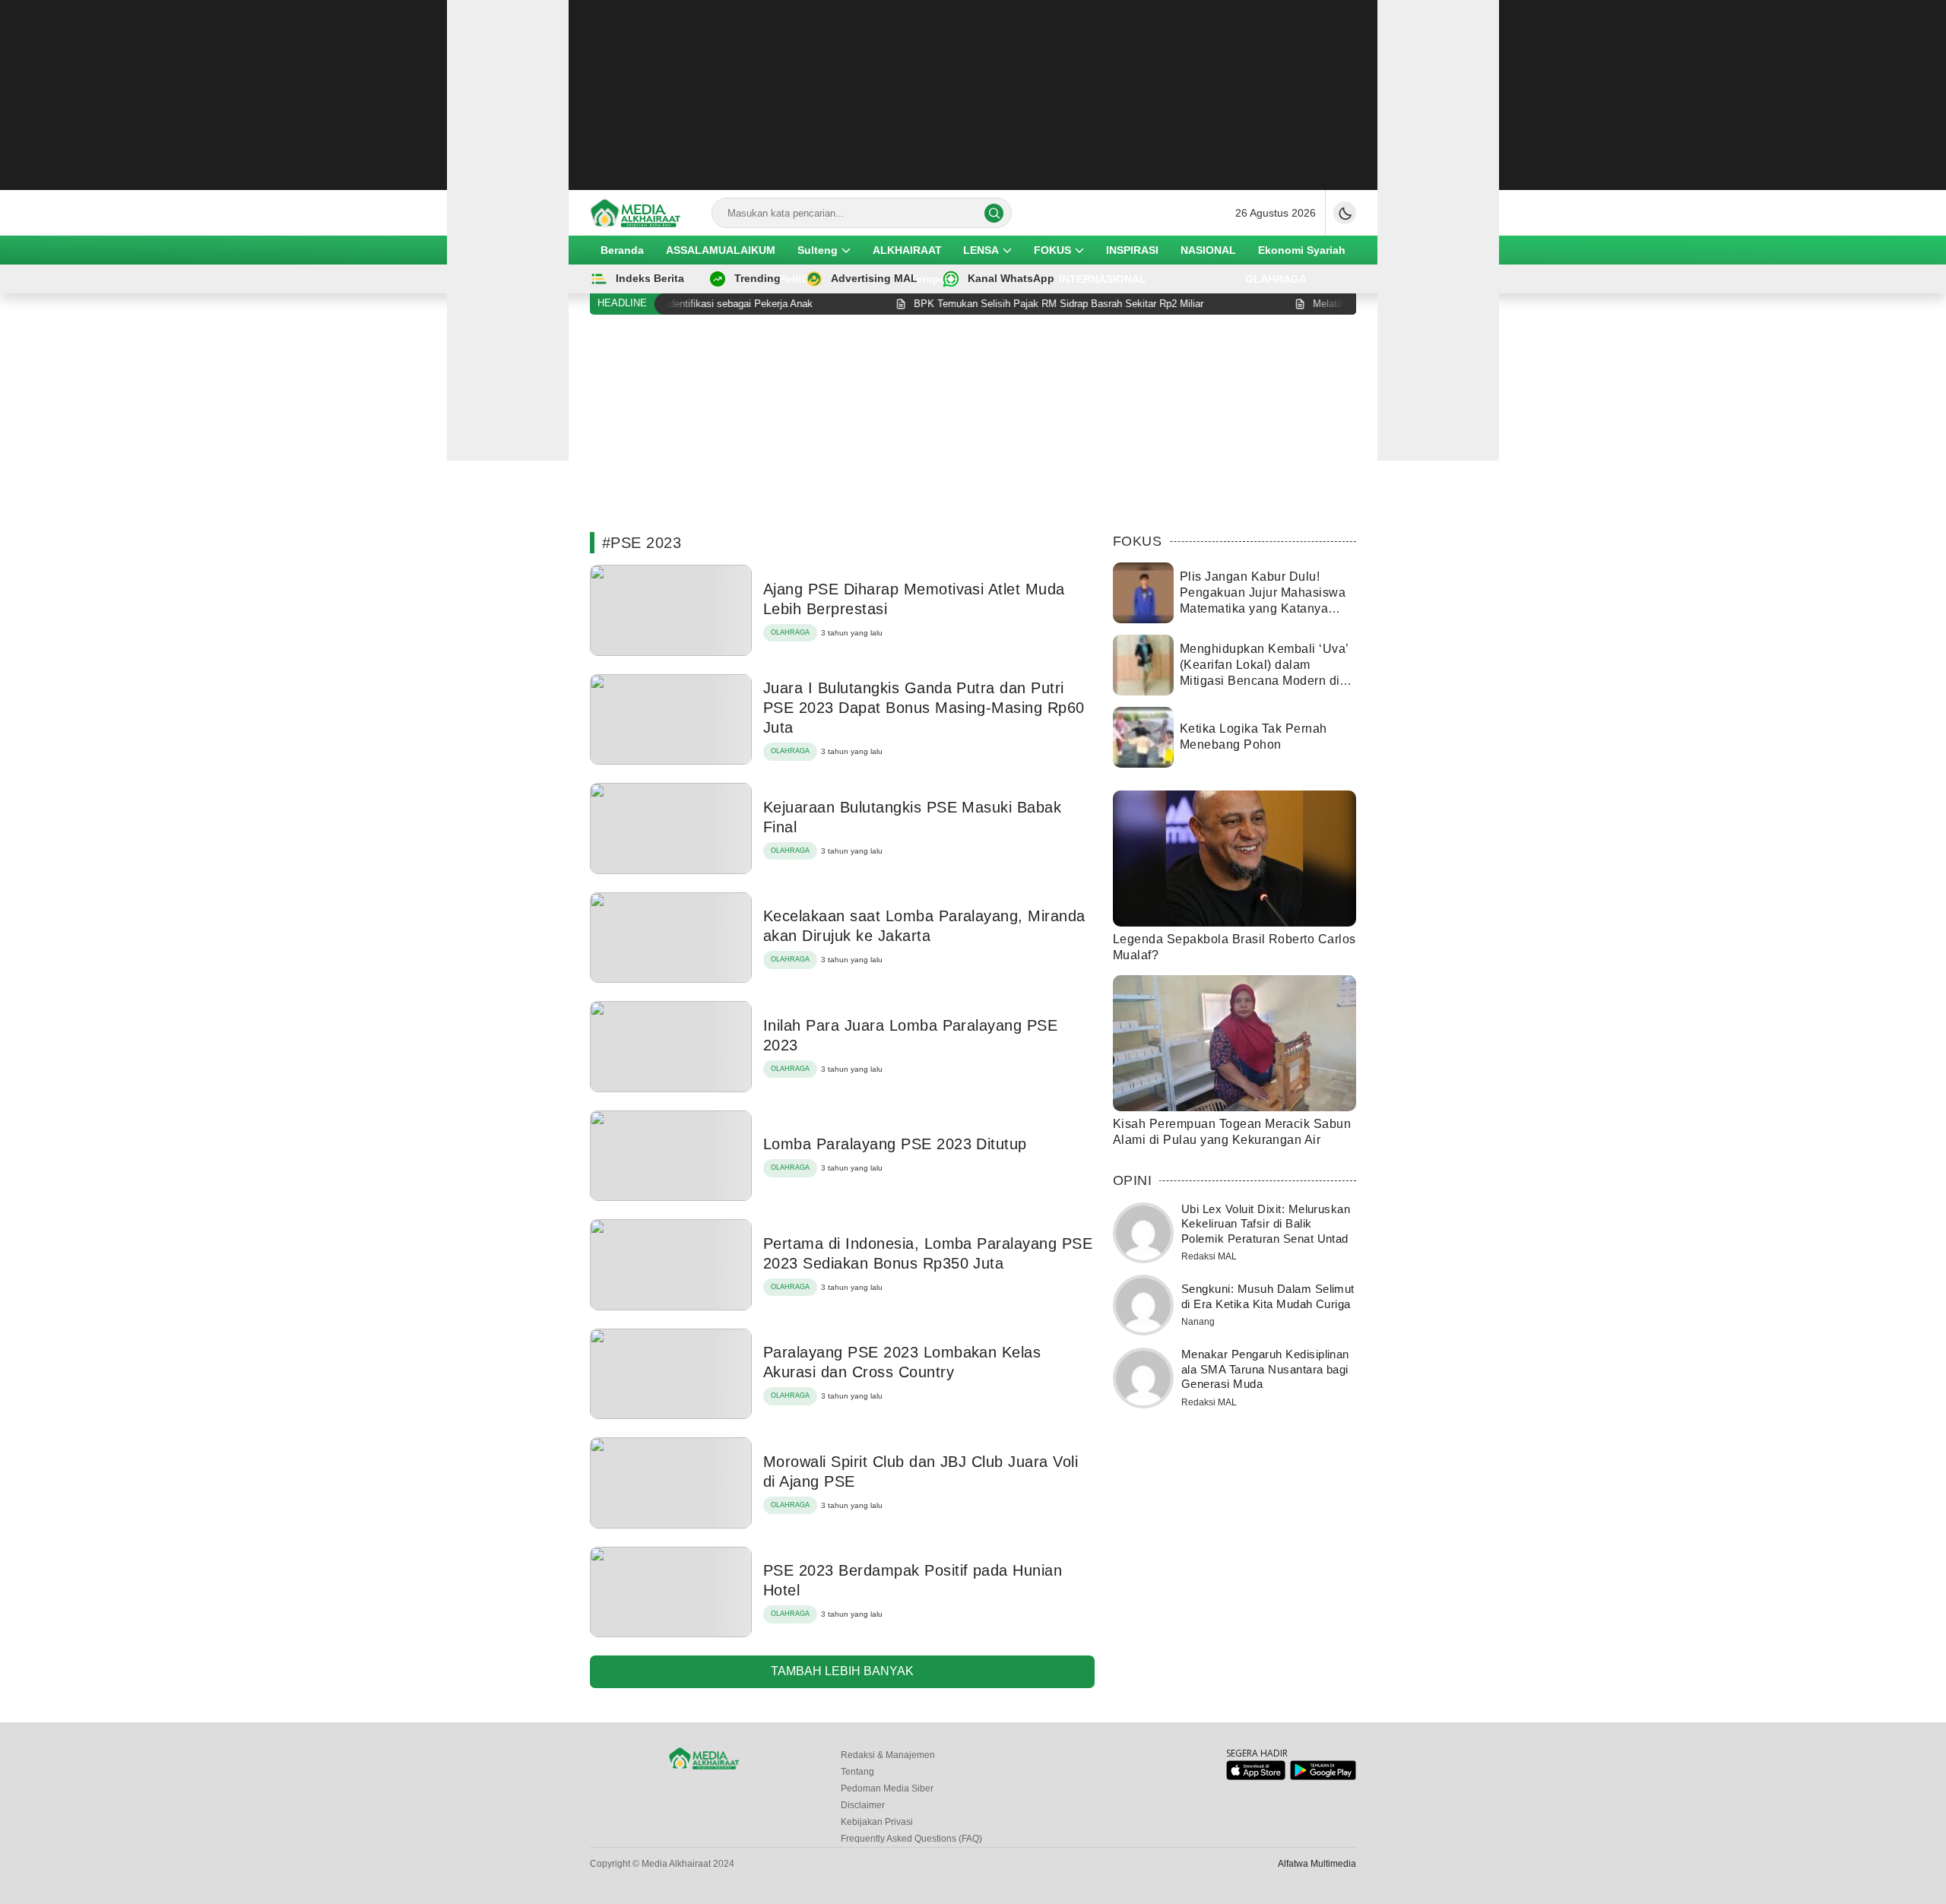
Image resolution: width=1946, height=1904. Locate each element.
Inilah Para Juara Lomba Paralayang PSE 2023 (910, 1035)
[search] (994, 213)
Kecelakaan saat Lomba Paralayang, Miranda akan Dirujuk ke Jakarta (924, 926)
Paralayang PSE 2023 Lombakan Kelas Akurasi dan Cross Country (902, 1362)
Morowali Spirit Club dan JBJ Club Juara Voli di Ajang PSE (921, 1472)
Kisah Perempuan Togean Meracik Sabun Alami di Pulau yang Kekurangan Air (1232, 1132)
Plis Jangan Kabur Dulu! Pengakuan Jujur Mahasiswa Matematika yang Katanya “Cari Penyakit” (1263, 600)
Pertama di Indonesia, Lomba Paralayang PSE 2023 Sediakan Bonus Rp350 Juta (928, 1253)
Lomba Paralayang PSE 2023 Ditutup (895, 1144)
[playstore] (1323, 1777)
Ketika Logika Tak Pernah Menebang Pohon (1253, 737)
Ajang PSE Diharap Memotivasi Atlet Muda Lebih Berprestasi (914, 599)
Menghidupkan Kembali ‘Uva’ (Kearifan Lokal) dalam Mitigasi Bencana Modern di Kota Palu (1264, 672)
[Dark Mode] (1345, 213)
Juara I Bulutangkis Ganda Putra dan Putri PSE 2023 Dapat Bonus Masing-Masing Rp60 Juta (924, 708)
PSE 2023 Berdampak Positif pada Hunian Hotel (913, 1580)
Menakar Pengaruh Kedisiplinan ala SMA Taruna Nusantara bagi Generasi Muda (1265, 1369)
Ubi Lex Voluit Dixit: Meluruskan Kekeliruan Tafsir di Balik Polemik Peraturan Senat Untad (1266, 1224)
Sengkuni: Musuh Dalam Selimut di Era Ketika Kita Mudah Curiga (1268, 1296)
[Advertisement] (973, 95)
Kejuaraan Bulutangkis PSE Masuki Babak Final (912, 817)
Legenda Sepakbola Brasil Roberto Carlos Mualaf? (1234, 947)
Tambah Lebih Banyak (842, 1671)
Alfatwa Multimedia (1317, 1864)
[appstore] (1255, 1777)
